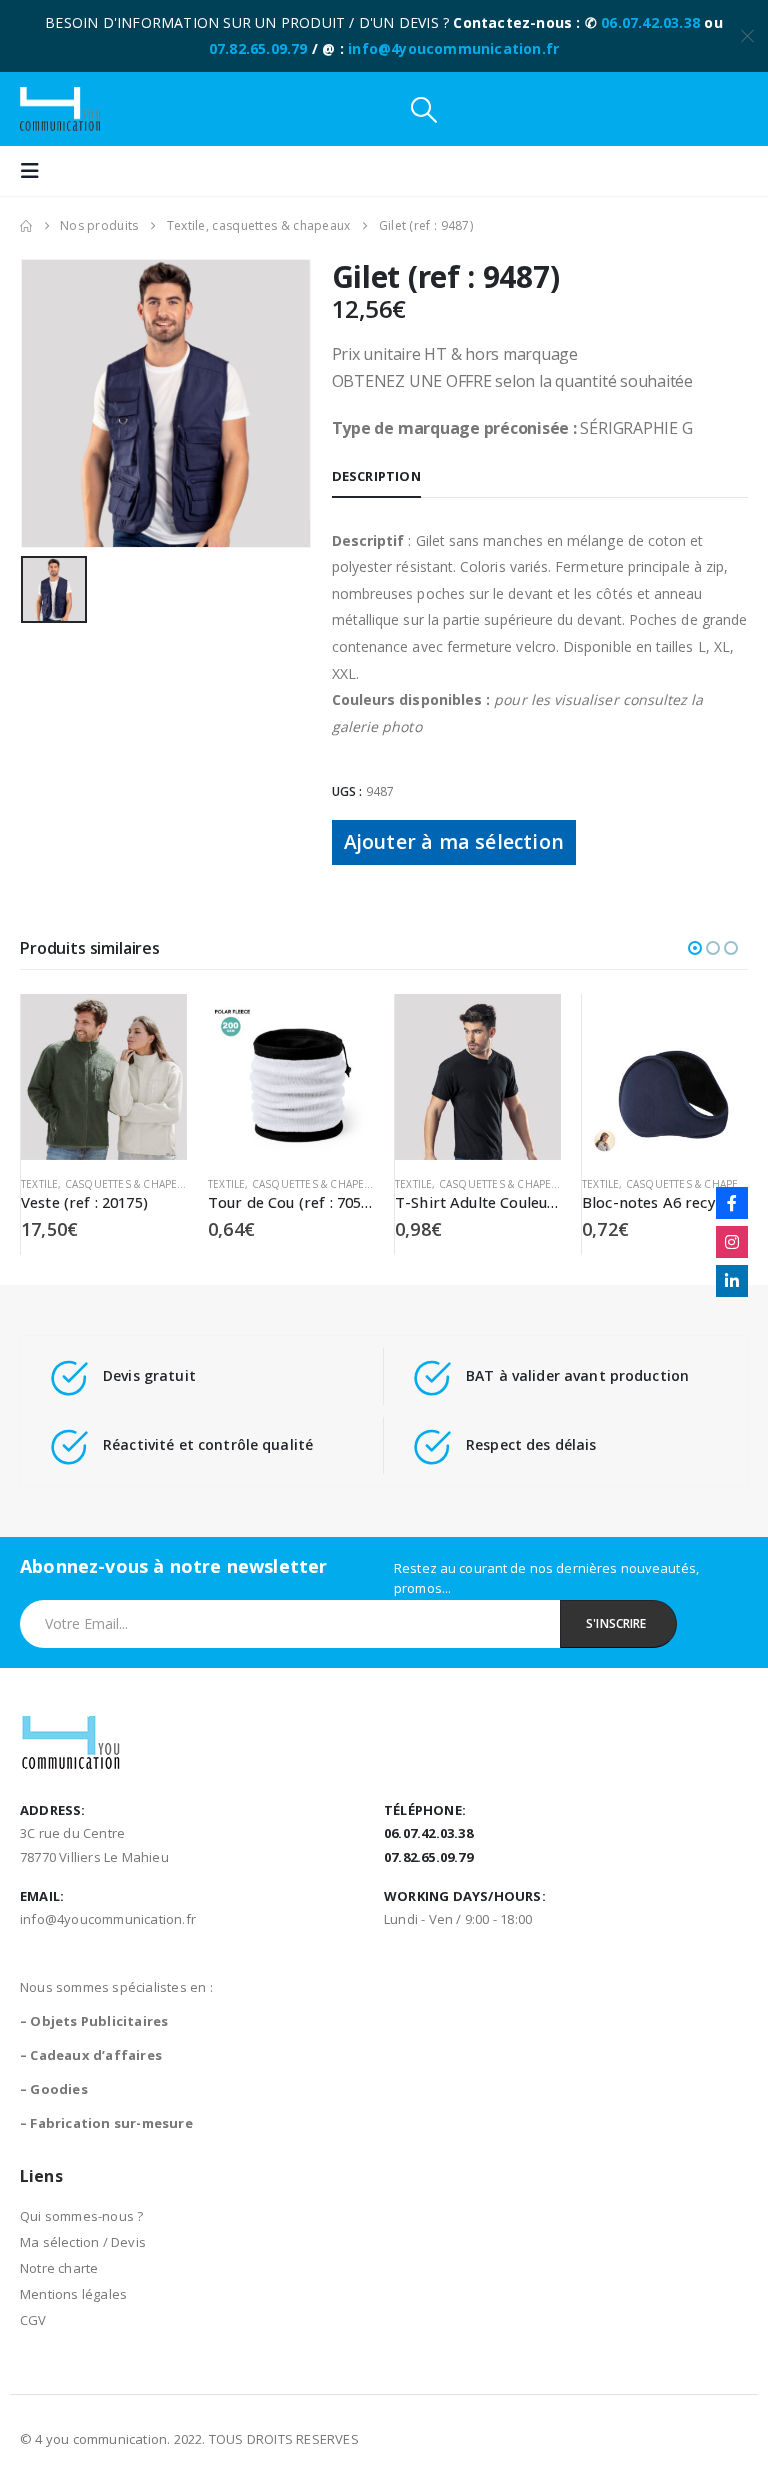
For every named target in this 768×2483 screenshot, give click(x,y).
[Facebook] (732, 1203)
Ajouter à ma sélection (454, 841)
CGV (33, 2320)
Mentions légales (73, 2294)
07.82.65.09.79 (258, 48)
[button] (424, 109)
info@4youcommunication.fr (453, 48)
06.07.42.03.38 (650, 22)
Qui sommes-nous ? (81, 2216)
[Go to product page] (104, 1077)
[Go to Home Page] (26, 226)
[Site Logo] (60, 109)
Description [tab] (376, 476)
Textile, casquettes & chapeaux (109, 1184)
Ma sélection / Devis (83, 2242)
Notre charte (59, 2268)
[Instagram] (732, 1242)
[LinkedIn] (732, 1281)
